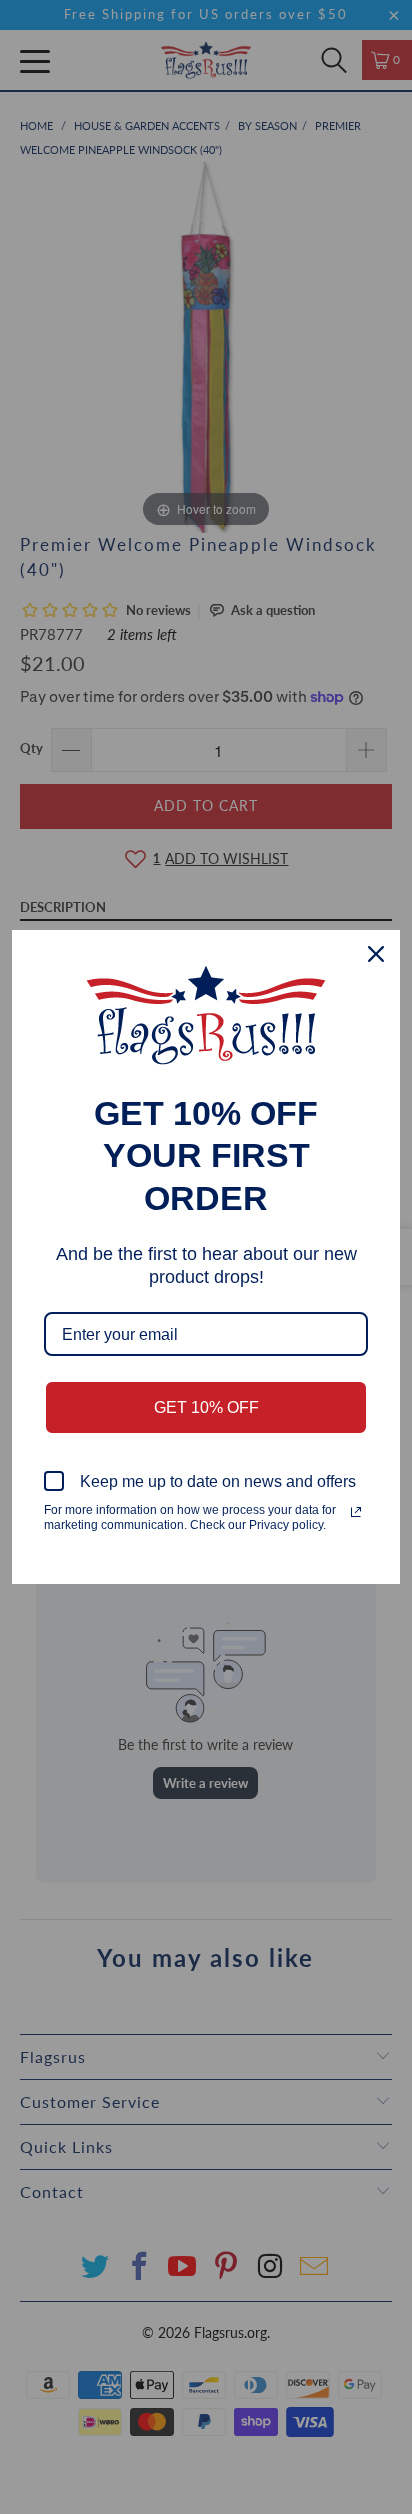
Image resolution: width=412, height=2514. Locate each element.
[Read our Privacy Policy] (356, 1512)
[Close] (376, 954)
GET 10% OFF (206, 1407)
